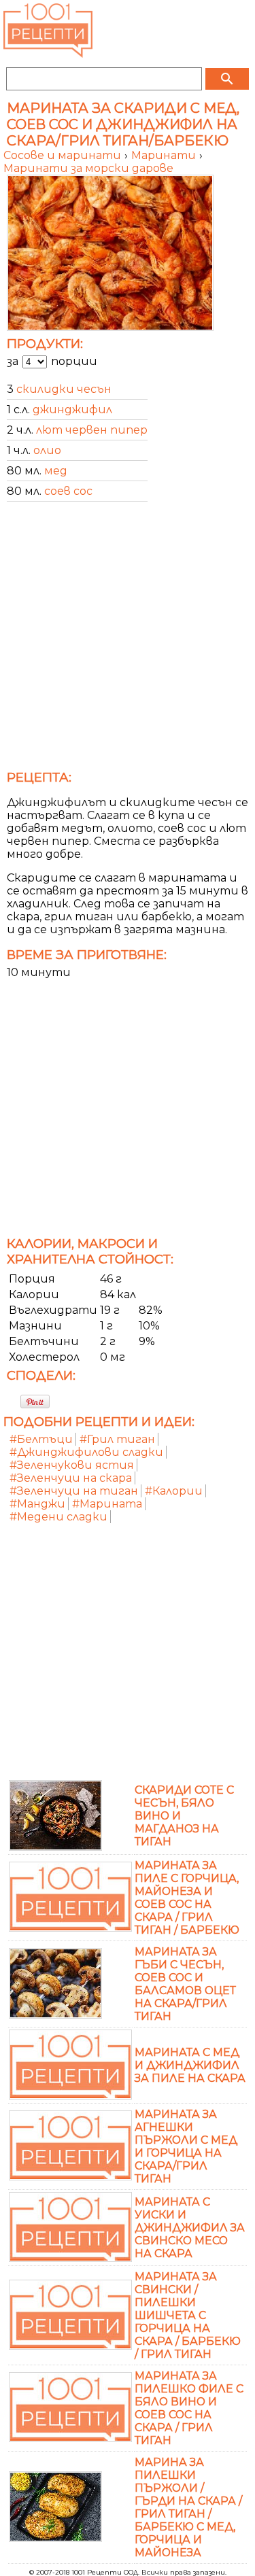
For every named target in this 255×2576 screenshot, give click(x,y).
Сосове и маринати (64, 155)
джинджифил (72, 410)
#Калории (174, 1491)
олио (47, 450)
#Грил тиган (117, 1439)
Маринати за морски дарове (88, 168)
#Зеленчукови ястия (72, 1465)
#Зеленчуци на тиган (74, 1491)
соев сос (68, 491)
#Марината (107, 1504)
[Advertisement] (128, 640)
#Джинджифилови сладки (86, 1452)
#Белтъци (41, 1439)
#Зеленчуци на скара (71, 1478)
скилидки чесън (64, 389)
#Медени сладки (58, 1517)
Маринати (165, 155)
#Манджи (37, 1504)
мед (56, 471)
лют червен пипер (92, 430)
